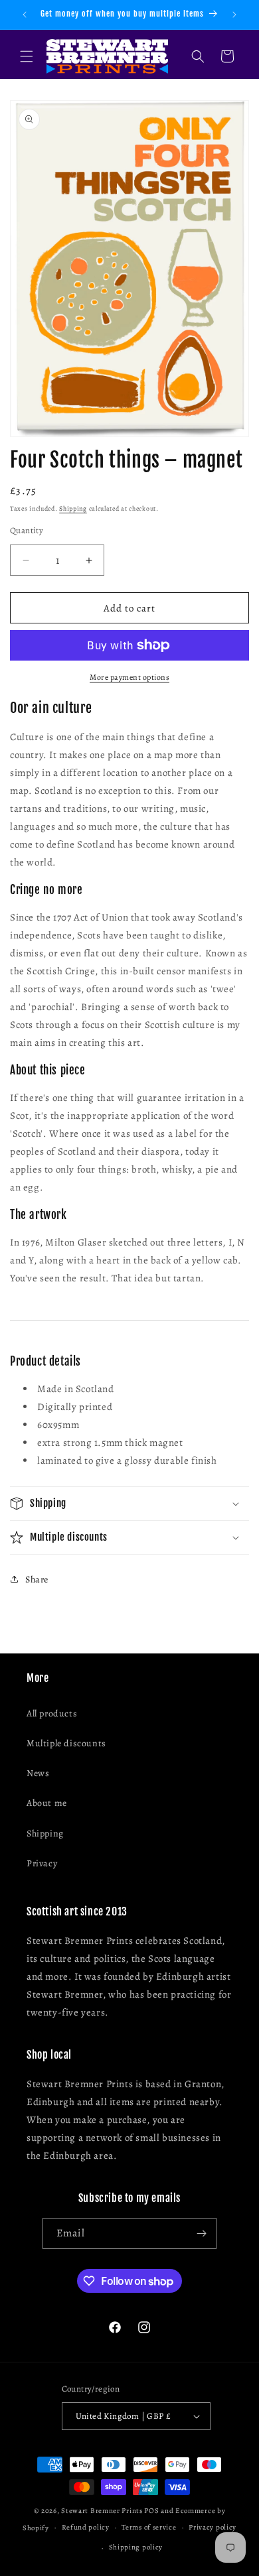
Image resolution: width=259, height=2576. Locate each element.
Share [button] (37, 1579)
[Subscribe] (201, 2233)
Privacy (42, 1863)
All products (52, 1713)
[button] (27, 56)
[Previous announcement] (25, 15)
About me (47, 1803)
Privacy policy (213, 2527)
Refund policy (86, 2527)
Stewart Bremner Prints (102, 2511)
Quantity (27, 530)
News (38, 1773)
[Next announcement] (234, 15)
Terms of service (149, 2527)
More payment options (129, 677)
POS (151, 2511)
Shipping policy (136, 2547)
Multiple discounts (66, 1743)
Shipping (73, 508)
